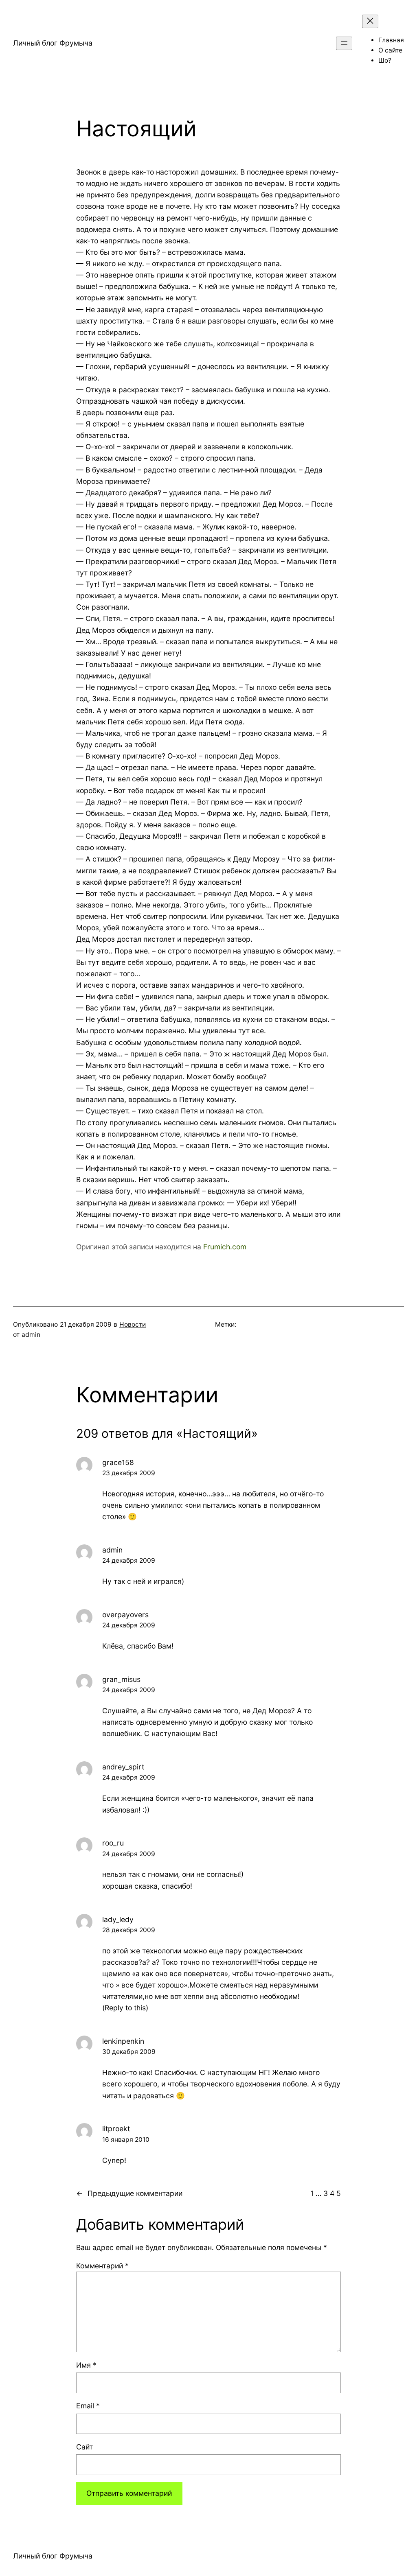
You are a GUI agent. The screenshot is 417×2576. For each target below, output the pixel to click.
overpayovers (125, 1615)
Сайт (84, 2447)
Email (88, 2406)
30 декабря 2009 (129, 2052)
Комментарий (102, 2266)
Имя (86, 2365)
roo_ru (113, 1843)
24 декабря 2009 (129, 1560)
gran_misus (121, 1679)
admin (112, 1550)
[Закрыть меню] (370, 21)
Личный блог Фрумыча (53, 43)
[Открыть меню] (344, 43)
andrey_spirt (123, 1767)
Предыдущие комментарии (129, 2193)
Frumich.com (225, 1247)
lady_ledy (118, 1919)
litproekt (116, 2129)
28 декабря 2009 (129, 1930)
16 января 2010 (126, 2140)
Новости (133, 1324)
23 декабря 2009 (129, 1473)
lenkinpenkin (123, 2041)
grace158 (118, 1462)
